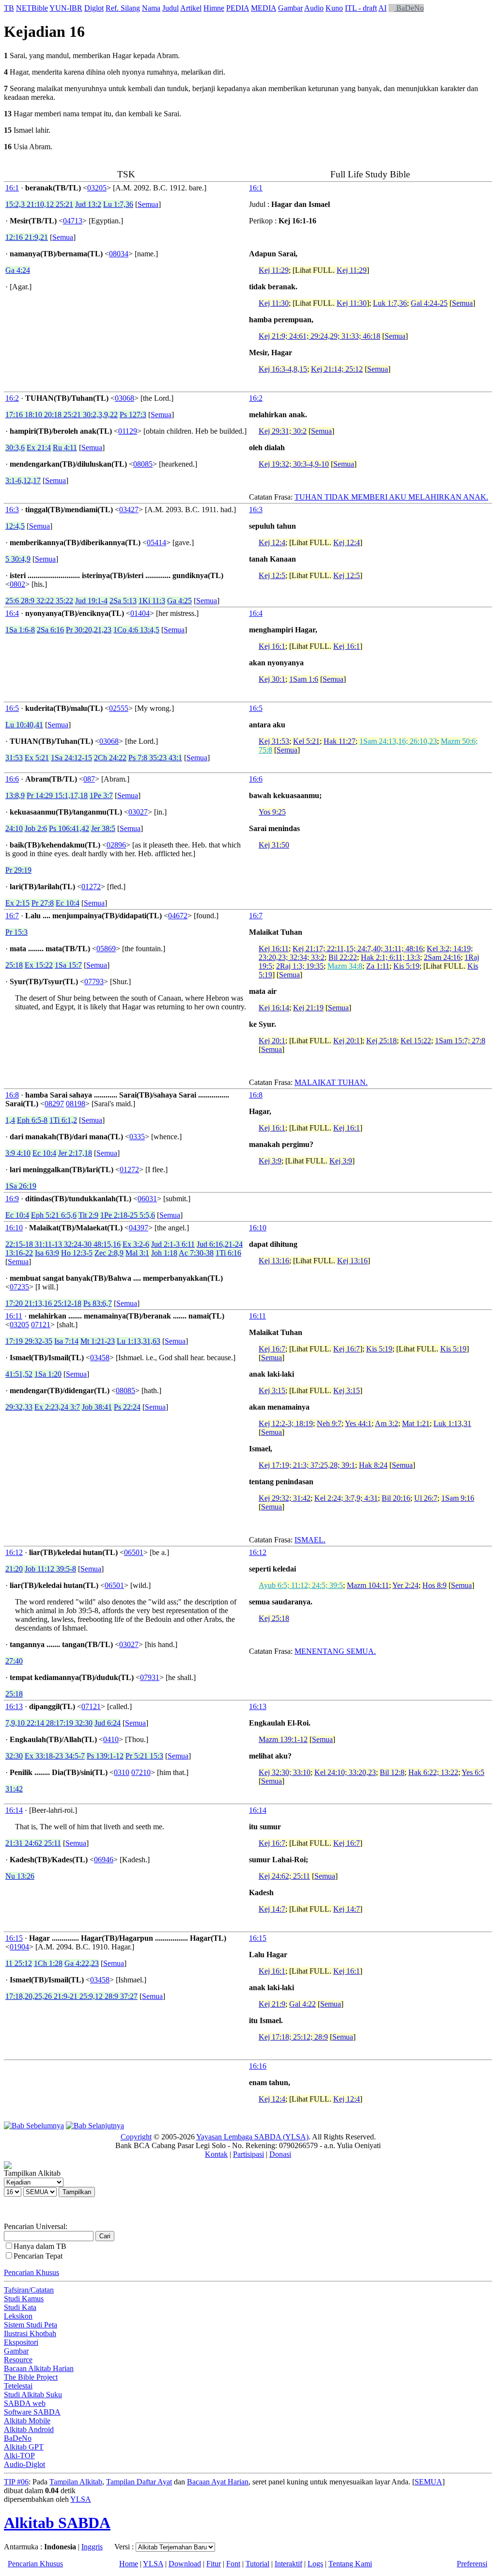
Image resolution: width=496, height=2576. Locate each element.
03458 (100, 1358)
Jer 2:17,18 (75, 1153)
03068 (124, 398)
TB (9, 8)
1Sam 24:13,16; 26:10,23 (398, 741)
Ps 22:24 (127, 1407)
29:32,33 (19, 1407)
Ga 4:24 (18, 270)
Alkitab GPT (24, 2447)
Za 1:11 (378, 966)
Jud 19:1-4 (91, 601)
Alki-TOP (19, 2456)
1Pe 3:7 (101, 795)
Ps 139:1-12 (105, 1756)
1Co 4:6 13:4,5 (136, 630)
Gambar (290, 8)
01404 (140, 613)
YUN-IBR (66, 8)
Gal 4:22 (302, 2004)
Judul (170, 8)
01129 (128, 431)
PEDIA (238, 8)
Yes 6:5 (473, 1772)
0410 (111, 1739)
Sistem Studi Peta (31, 2325)
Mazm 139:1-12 (283, 1739)
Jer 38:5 (103, 828)
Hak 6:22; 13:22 (433, 1772)
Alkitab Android (29, 2429)
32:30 (14, 1756)
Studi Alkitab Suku (33, 2395)
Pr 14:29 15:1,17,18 (57, 795)
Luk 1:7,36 (390, 303)
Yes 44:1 (358, 1423)
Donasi (280, 2154)
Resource (18, 2360)
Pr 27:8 (43, 903)
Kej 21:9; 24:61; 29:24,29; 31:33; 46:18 (319, 336)
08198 (76, 1104)
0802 (17, 584)
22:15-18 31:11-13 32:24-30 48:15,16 (63, 1244)
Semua (148, 204)
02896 (116, 845)
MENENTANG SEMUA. (335, 1651)
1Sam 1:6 (304, 679)
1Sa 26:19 (21, 1186)
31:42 (14, 1789)
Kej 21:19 (308, 1008)
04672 (178, 916)
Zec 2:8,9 (109, 1253)
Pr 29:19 (18, 870)
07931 (150, 1677)
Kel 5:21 (306, 741)
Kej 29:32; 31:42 (285, 1498)
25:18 (14, 965)
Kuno (334, 8)
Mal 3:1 (137, 1253)
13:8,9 (15, 795)
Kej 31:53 (274, 741)
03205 (97, 188)
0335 (137, 1137)
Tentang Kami (350, 2564)
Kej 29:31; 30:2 (283, 431)
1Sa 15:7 (68, 965)
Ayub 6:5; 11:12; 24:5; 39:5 (301, 1585)
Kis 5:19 (406, 966)
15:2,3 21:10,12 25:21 (39, 204)
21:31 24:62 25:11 (33, 1843)
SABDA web (25, 2403)
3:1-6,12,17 (23, 480)
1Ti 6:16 (228, 1253)
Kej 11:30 (274, 303)
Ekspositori (21, 2342)
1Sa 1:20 (48, 1374)
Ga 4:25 (179, 601)
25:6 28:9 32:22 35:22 (39, 601)
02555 (119, 708)
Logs (315, 2564)
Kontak (216, 2154)
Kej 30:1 (272, 679)
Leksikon (18, 2316)
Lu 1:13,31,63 (139, 1341)
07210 (141, 1772)
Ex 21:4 (39, 448)
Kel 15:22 (416, 1041)
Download (185, 2564)
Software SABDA (32, 2412)
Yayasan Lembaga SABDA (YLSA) (252, 2137)
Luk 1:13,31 (452, 1423)
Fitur (214, 2564)
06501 (134, 1552)
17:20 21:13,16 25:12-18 (43, 1303)
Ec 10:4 (68, 903)
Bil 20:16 (396, 1498)
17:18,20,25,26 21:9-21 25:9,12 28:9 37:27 (71, 1996)
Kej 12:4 (272, 542)
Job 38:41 (97, 1407)
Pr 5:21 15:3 (144, 1756)
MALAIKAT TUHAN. (331, 1082)
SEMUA (428, 2482)
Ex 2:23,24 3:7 (57, 1407)
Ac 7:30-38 (196, 1253)
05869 (106, 949)
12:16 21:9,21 (27, 237)
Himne (214, 8)
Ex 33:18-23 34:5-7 (55, 1756)
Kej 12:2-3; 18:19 (286, 1423)
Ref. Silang (123, 8)
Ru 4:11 (65, 448)
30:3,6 (15, 448)
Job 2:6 (36, 828)
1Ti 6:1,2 (63, 1120)
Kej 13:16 (274, 1261)
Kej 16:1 (272, 646)
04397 (139, 1228)
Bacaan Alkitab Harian (39, 2368)
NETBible (32, 8)
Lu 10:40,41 (24, 725)
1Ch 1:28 (48, 1963)
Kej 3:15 (272, 1390)
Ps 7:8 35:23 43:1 (155, 758)
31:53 (14, 758)
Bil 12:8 (392, 1772)
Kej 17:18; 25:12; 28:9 (293, 2037)
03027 (138, 812)
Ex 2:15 (17, 903)
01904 (19, 1947)
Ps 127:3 (133, 415)
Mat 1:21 (416, 1423)
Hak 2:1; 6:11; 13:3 (390, 957)
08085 (143, 464)
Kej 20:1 (272, 1041)
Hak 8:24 (373, 1465)
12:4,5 (15, 526)
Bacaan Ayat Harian (218, 2482)
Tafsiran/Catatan (29, 2290)
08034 (119, 254)
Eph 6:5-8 (32, 1120)
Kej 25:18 (381, 1041)
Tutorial (257, 2564)
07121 (41, 1325)
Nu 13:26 (20, 1876)
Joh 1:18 (164, 1253)
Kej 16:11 (274, 949)
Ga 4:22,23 (82, 1963)
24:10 (14, 828)
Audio (314, 8)
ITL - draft (361, 8)
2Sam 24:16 (442, 957)
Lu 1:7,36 (118, 204)
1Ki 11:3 (152, 601)
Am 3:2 (387, 1423)
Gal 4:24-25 (429, 303)
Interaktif (288, 2564)
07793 (94, 982)
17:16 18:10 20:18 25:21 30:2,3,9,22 (62, 415)
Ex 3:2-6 (136, 1244)
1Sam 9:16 (458, 1498)
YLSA (81, 2499)
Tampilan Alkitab (76, 2482)
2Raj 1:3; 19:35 (300, 966)
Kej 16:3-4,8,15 (283, 369)
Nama (151, 8)
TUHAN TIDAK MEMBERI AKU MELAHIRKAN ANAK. (391, 497)
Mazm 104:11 (368, 1585)
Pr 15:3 (16, 932)
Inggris (92, 2547)
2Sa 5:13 (123, 601)
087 (89, 779)
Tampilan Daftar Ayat (139, 2482)
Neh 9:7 (329, 1423)
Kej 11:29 (274, 270)
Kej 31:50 (274, 845)
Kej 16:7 (272, 1349)
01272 (91, 887)
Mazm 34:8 (345, 966)
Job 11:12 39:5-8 (50, 1569)
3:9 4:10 (18, 1153)
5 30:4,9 (18, 559)
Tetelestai (18, 2386)
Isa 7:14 (66, 1341)
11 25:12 (19, 1963)
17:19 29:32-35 (29, 1341)
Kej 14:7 (272, 1909)
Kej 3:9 (270, 1161)
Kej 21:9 (272, 2004)
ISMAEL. (310, 1540)
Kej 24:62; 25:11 (284, 1876)
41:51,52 (19, 1374)
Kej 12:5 (272, 575)
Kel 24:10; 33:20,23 (345, 1772)
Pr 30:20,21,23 (89, 630)
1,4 (10, 1120)
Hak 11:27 (340, 741)
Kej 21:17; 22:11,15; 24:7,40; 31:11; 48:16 (358, 949)
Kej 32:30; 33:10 (285, 1772)
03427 (129, 510)
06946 (104, 1860)
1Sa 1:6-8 (20, 630)
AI (382, 8)
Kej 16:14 (274, 1008)
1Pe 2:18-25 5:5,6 (128, 1215)
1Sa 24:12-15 (71, 758)
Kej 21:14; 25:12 (337, 369)
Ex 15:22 (39, 965)
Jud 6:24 (108, 1723)
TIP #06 (16, 2482)
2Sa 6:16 (50, 630)
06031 (147, 1199)
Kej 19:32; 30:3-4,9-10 (294, 464)
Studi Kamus (24, 2299)
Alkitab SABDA (57, 2523)
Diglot (94, 8)
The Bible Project (31, 2377)
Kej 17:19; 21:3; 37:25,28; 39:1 (307, 1465)
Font (233, 2564)
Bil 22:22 (343, 957)
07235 (19, 1287)
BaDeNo (409, 8)
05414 (156, 542)
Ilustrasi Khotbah (30, 2333)
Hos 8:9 (434, 1585)
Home (129, 2564)
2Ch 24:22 (110, 758)
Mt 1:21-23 (98, 1341)
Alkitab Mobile (27, 2421)
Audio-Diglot (24, 2464)
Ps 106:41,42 (69, 828)
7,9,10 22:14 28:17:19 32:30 (49, 1723)
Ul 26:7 (426, 1498)
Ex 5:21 (37, 758)
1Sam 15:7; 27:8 (460, 1041)
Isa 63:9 (47, 1253)
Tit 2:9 (88, 1215)
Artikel (191, 8)
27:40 (14, 1661)
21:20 (14, 1569)
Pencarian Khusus (31, 2272)
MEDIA (263, 8)
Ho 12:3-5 (77, 1253)
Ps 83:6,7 (98, 1303)
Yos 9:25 (272, 812)
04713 (73, 221)
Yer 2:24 (405, 1585)
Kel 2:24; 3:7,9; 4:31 (346, 1498)
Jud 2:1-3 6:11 (173, 1244)
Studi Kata (20, 2307)
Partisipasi (248, 2154)
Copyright (136, 2137)
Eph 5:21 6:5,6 (54, 1215)
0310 (122, 1772)
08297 (54, 1104)
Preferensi (472, 2564)
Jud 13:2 (88, 204)
